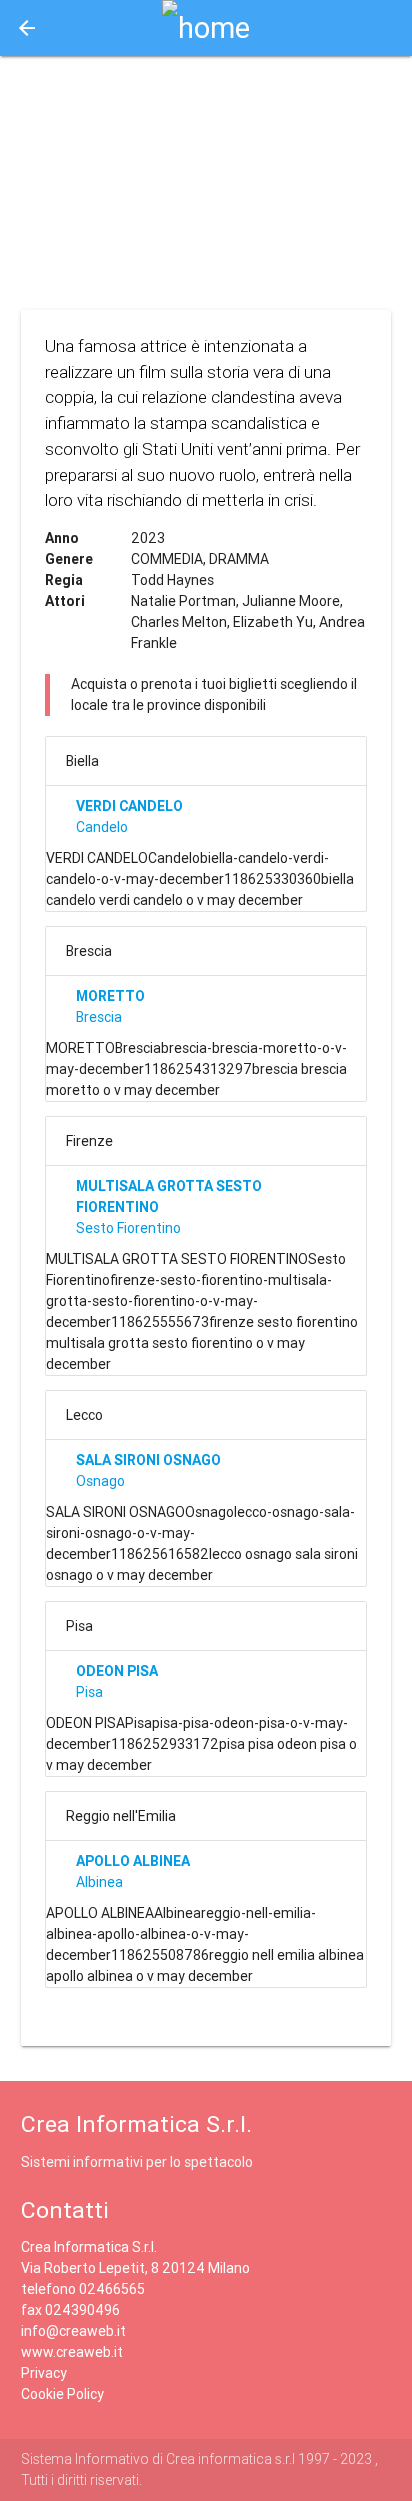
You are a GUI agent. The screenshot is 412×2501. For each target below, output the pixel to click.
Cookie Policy (62, 2394)
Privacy (44, 2373)
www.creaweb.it (72, 2352)
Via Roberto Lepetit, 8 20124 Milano (135, 2268)
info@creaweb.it (73, 2331)
